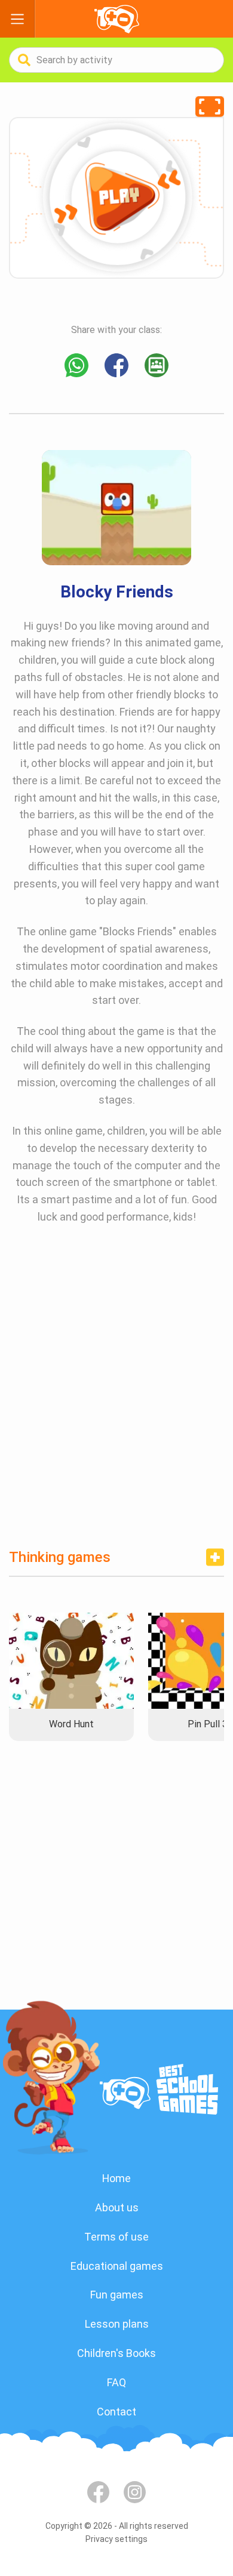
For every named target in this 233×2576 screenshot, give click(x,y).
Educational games (117, 2266)
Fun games (117, 2295)
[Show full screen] (210, 107)
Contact (116, 2412)
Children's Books (116, 2353)
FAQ (116, 2382)
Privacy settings (116, 2539)
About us (117, 2207)
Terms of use (116, 2237)
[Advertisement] (116, 1396)
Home (116, 2178)
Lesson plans (117, 2324)
